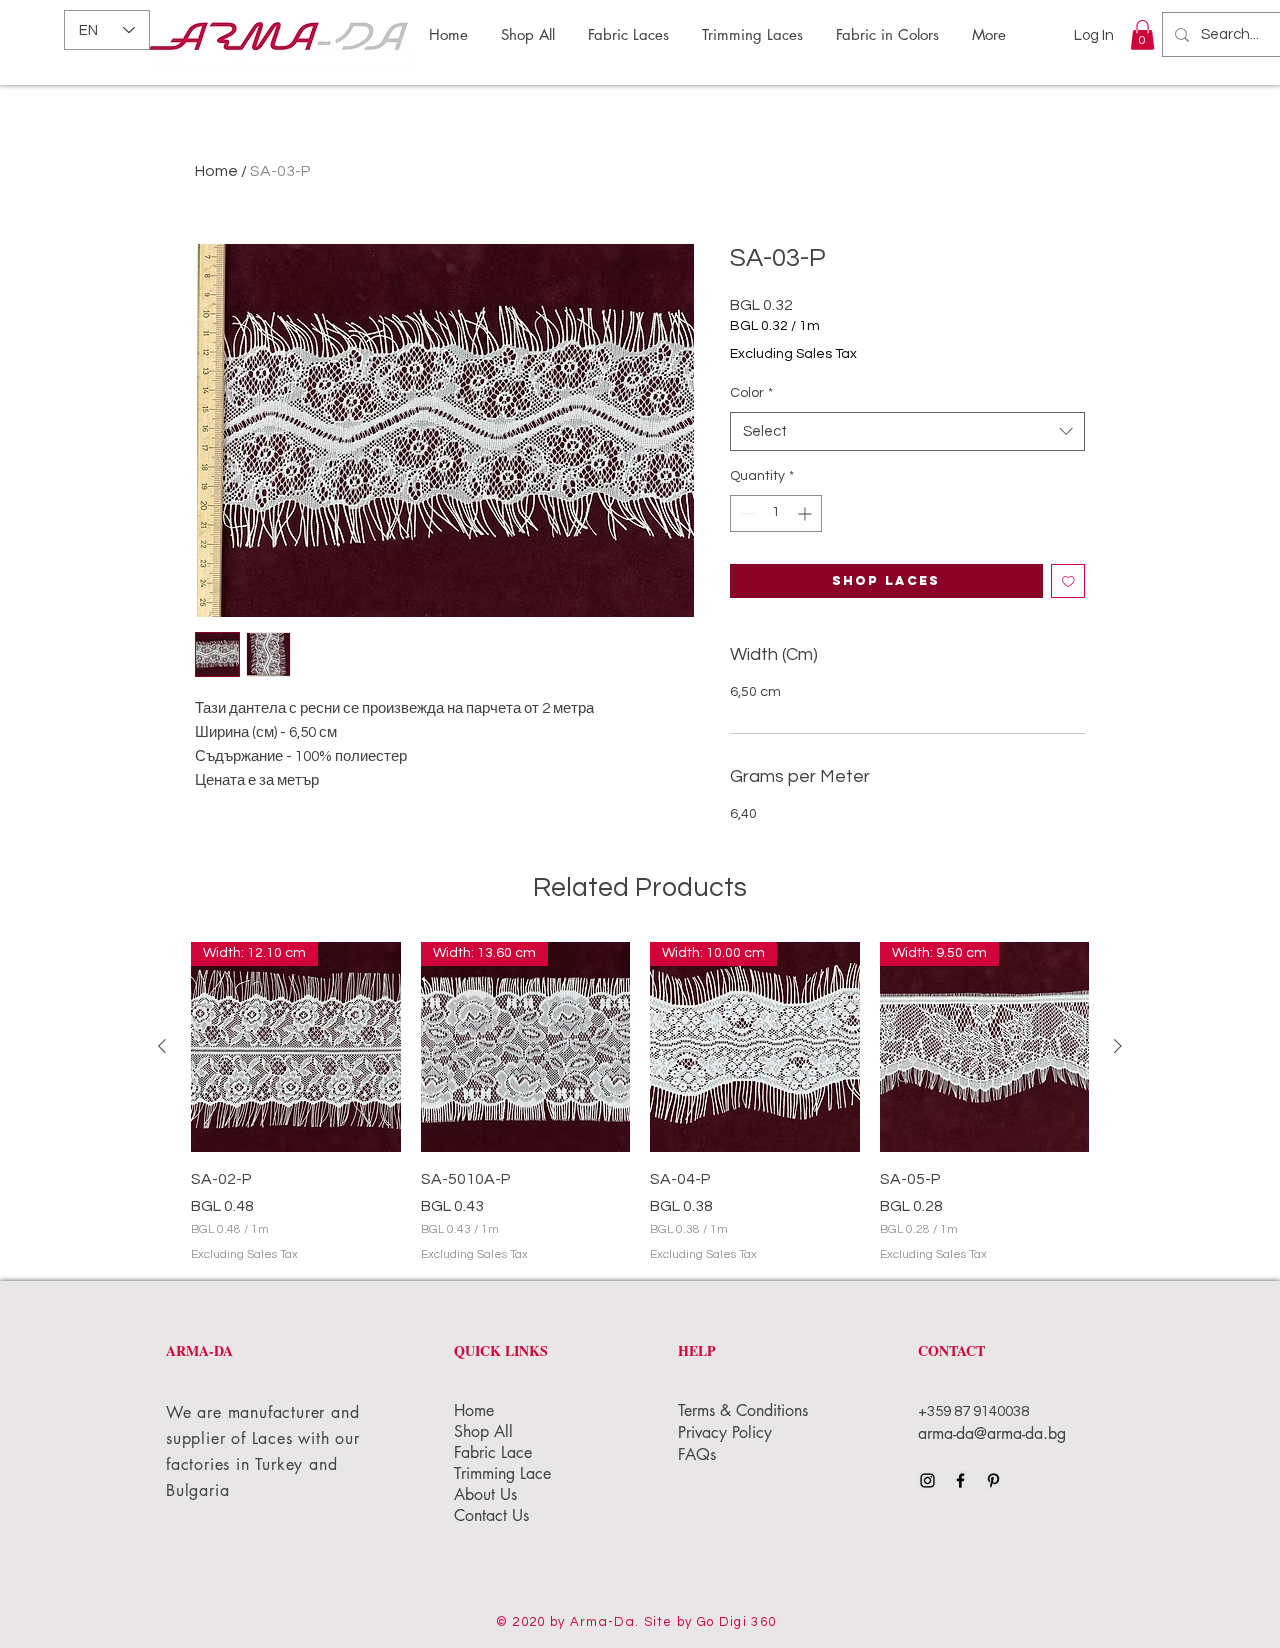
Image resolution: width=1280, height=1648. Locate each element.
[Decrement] (745, 513)
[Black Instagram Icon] (927, 1480)
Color (751, 393)
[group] (640, 1103)
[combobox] (907, 431)
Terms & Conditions (745, 1410)
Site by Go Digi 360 (710, 1622)
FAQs (697, 1454)
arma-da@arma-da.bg (992, 1433)
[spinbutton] (776, 513)
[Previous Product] (162, 1046)
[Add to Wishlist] (1068, 581)
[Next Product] (1118, 1046)
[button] (1142, 35)
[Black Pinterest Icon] (993, 1480)
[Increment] (806, 513)
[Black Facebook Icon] (960, 1480)
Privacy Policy (727, 1432)
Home (216, 171)
